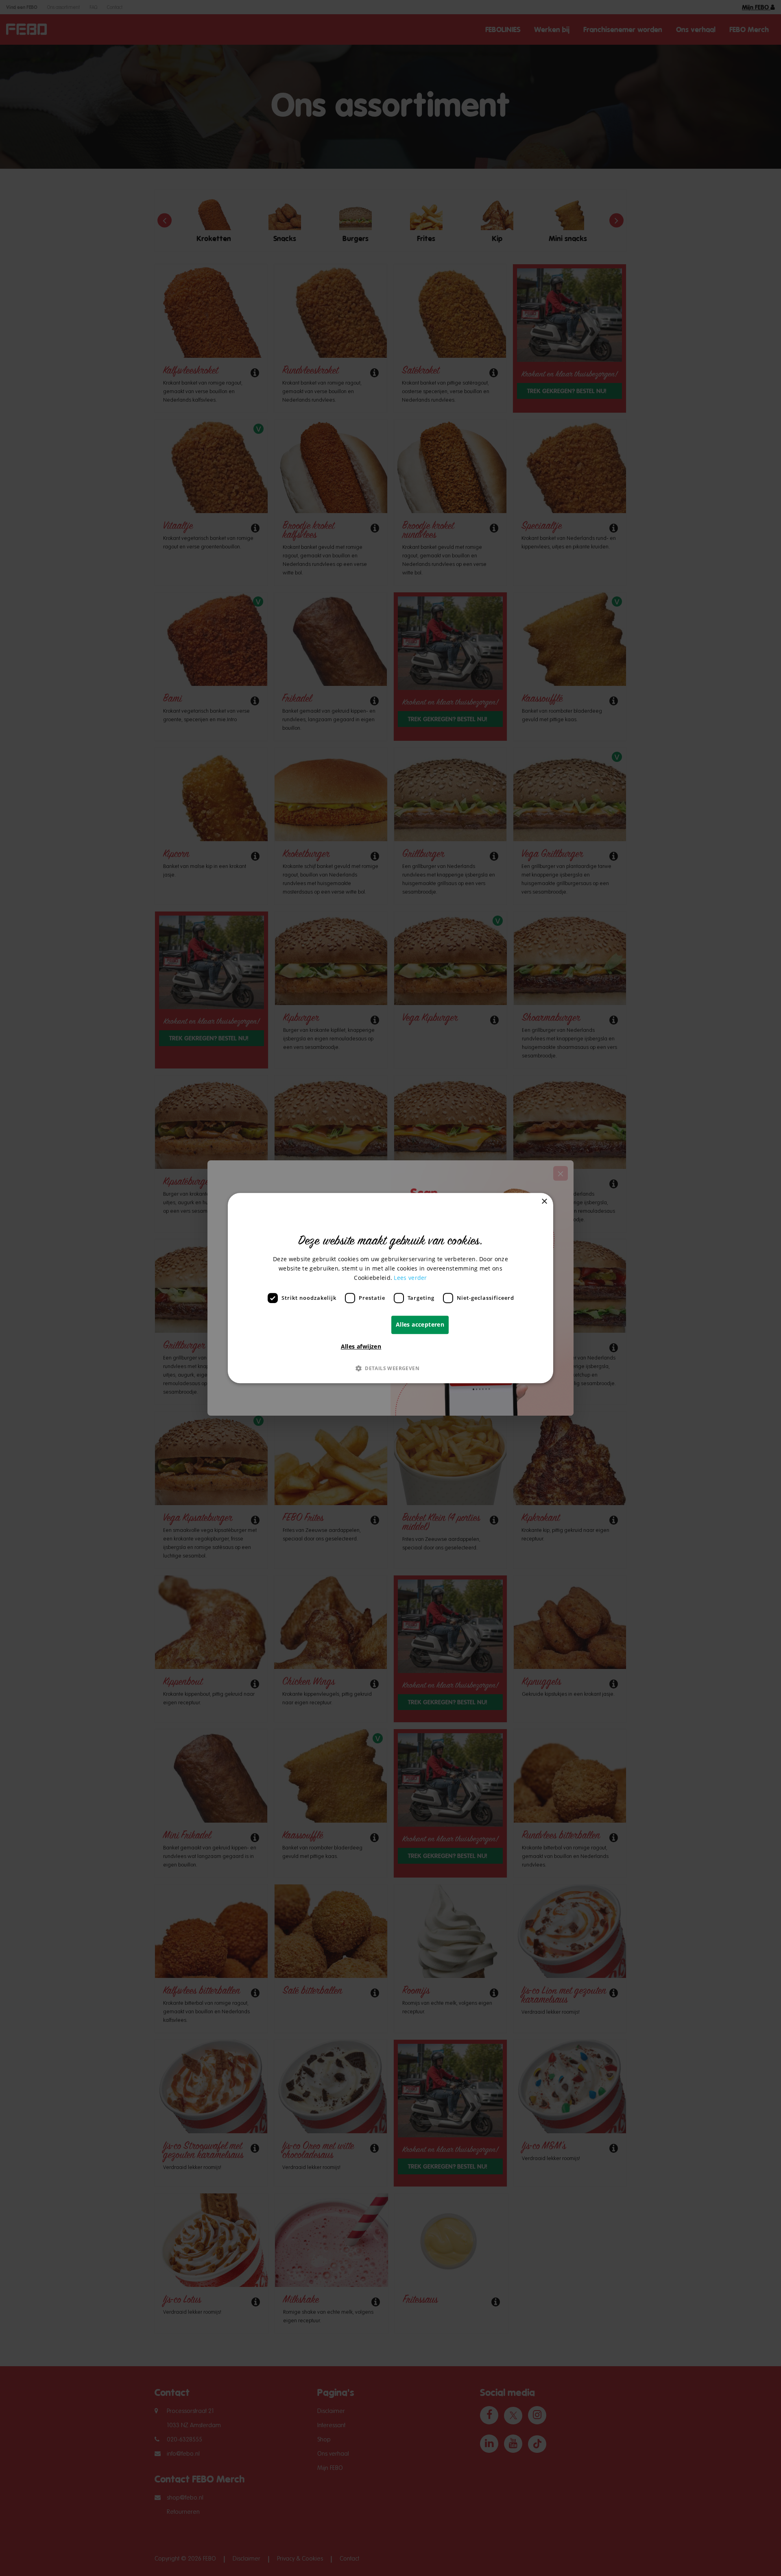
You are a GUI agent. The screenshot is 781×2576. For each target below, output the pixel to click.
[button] (390, 1368)
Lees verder (410, 1278)
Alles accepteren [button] (420, 1324)
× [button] (544, 1202)
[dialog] (390, 1288)
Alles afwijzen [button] (361, 1346)
